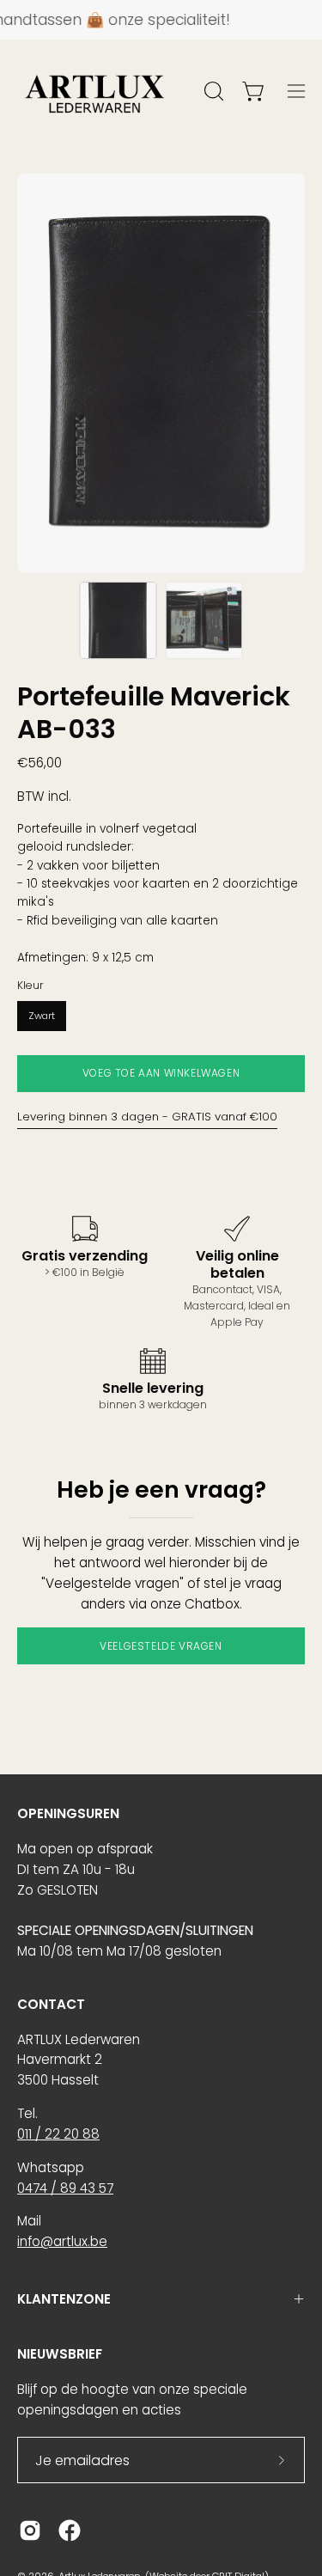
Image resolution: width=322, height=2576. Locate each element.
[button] (212, 91)
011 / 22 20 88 (58, 2134)
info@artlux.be (62, 2241)
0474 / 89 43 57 (65, 2188)
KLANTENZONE (64, 2299)
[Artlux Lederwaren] (94, 91)
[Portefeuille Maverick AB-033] (118, 620)
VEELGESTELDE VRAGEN (161, 1646)
